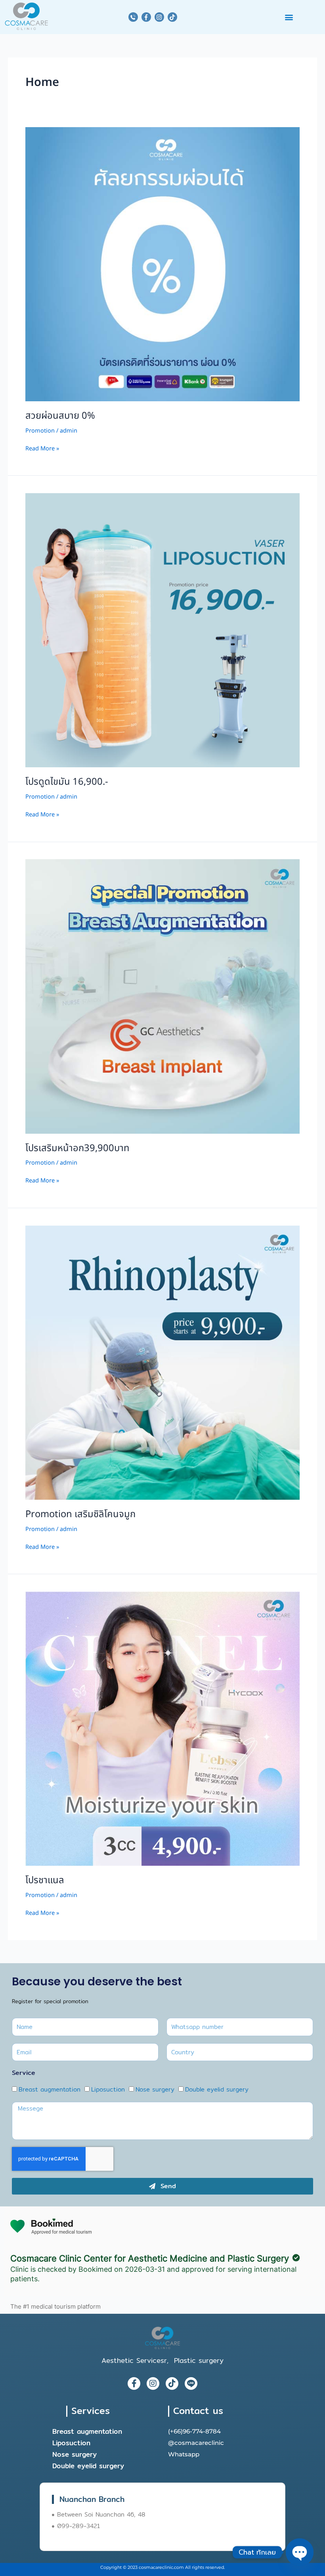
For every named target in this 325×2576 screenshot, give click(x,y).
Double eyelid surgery (217, 2089)
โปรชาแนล (45, 1880)
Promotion (40, 431)
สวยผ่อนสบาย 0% (60, 416)
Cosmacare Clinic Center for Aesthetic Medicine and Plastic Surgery (150, 2258)
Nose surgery (155, 2089)
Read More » (42, 449)
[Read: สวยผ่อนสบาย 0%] (162, 264)
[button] (289, 17)
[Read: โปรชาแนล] (162, 1729)
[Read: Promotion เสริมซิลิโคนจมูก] (162, 1363)
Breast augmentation (50, 2089)
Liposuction (108, 2089)
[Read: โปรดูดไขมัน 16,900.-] (162, 630)
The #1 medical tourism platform (55, 2307)
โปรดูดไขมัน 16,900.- (67, 782)
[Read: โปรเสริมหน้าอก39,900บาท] (162, 997)
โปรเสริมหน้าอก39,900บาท (77, 1148)
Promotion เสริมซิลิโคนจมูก (80, 1514)
